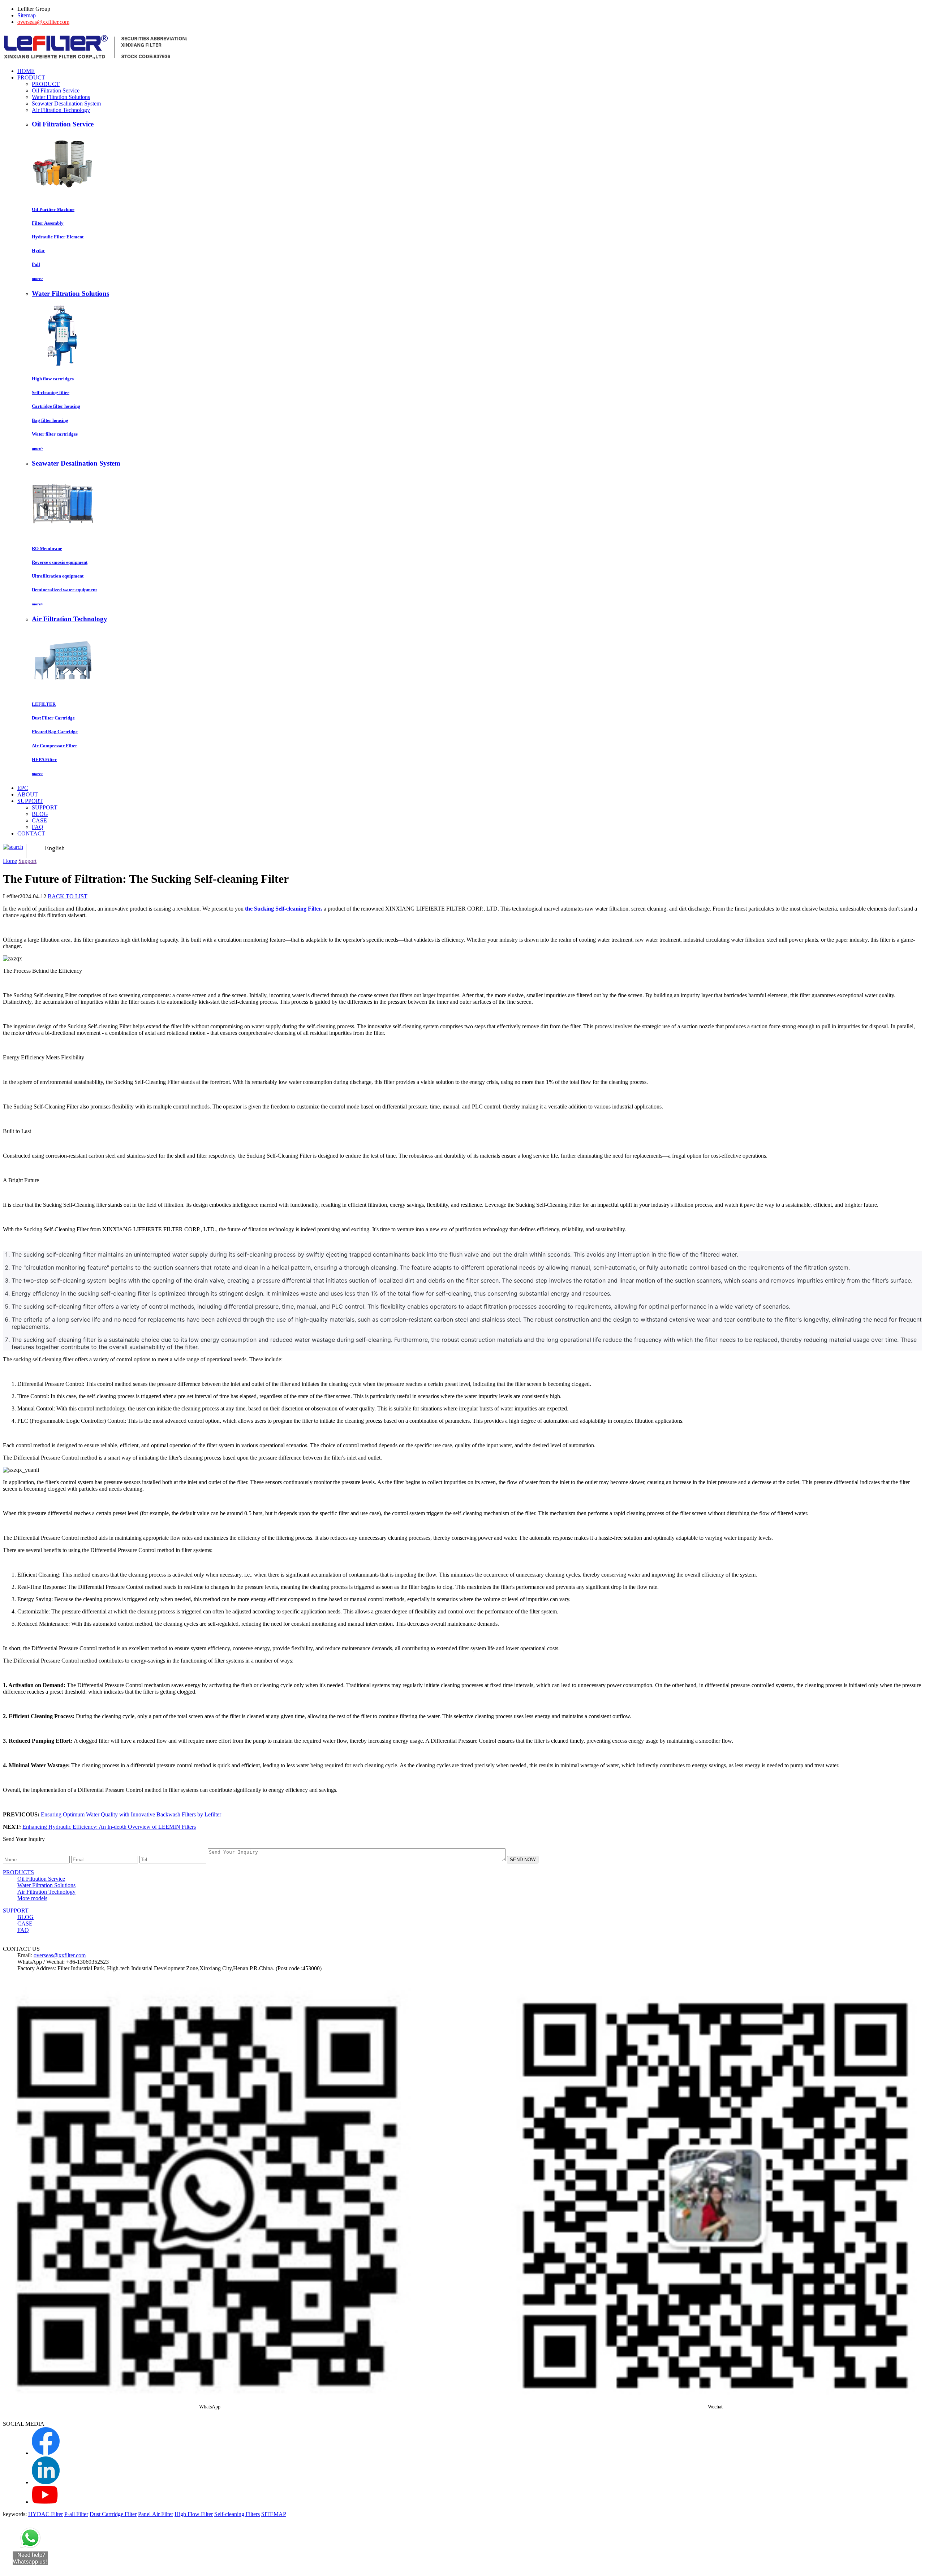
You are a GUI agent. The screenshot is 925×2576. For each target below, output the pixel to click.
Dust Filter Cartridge (53, 718)
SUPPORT (45, 807)
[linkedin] (46, 2482)
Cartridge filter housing (56, 406)
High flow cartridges (53, 379)
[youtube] (45, 2502)
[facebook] (46, 2453)
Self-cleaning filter (51, 392)
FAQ (38, 827)
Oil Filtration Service (56, 90)
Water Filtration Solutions (61, 97)
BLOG (40, 814)
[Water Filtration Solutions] (63, 365)
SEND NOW (523, 1860)
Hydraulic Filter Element (58, 237)
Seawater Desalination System (66, 103)
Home (10, 861)
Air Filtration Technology (61, 110)
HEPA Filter (44, 759)
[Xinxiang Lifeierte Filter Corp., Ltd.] (96, 59)
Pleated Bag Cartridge (55, 732)
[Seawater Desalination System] (63, 534)
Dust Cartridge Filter (113, 2514)
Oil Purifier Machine (53, 209)
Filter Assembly (48, 223)
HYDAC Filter (46, 2514)
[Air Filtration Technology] (63, 690)
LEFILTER (44, 704)
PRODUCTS (18, 1872)
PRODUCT (46, 84)
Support (27, 861)
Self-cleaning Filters (237, 2514)
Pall (36, 264)
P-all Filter (76, 2514)
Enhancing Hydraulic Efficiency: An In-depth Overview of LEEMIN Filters (109, 1827)
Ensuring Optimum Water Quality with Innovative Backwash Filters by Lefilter (131, 1814)
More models (32, 1898)
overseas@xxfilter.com (43, 22)
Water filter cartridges (55, 434)
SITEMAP (274, 2514)
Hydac (38, 250)
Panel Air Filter (156, 2514)
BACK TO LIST (68, 896)
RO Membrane (47, 548)
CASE (39, 820)
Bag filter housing (50, 420)
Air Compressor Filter (55, 746)
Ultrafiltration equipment (58, 576)
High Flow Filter (194, 2514)
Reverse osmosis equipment (60, 562)
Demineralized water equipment (64, 590)
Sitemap (27, 15)
